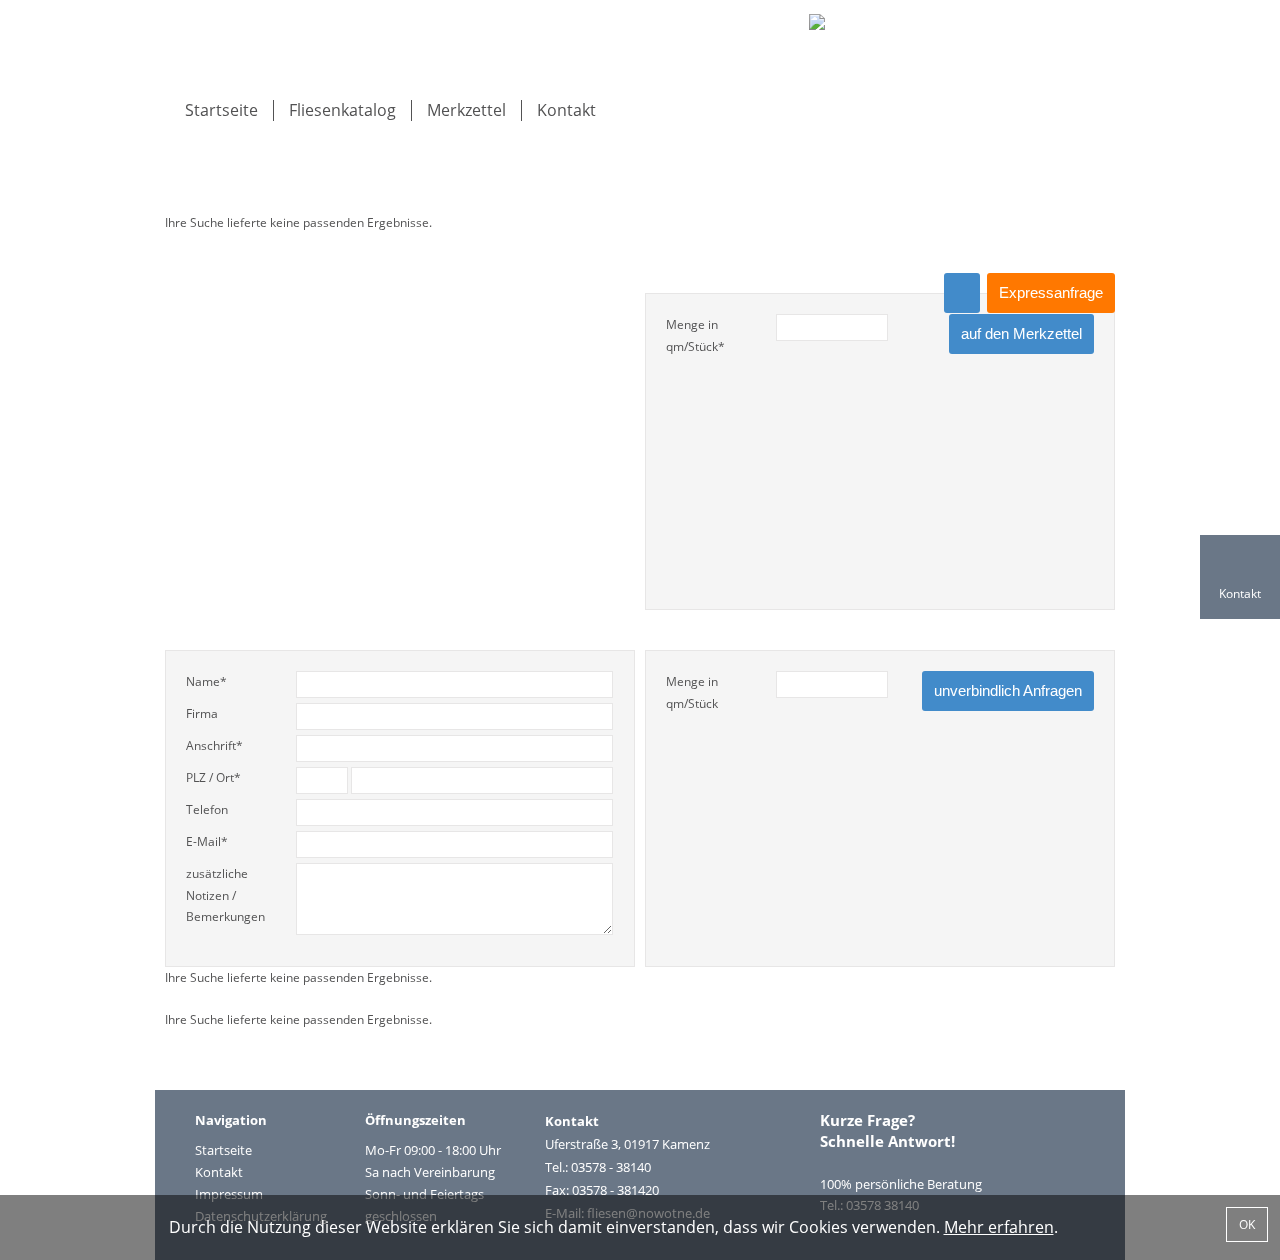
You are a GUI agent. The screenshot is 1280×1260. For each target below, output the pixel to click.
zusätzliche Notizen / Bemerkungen (225, 895)
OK (1247, 1224)
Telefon (207, 809)
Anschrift (214, 745)
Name (206, 681)
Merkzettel (466, 110)
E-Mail (207, 841)
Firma (202, 713)
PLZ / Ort (213, 777)
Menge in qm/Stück (695, 335)
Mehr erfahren (999, 1227)
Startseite (221, 110)
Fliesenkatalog (342, 110)
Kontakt (566, 110)
